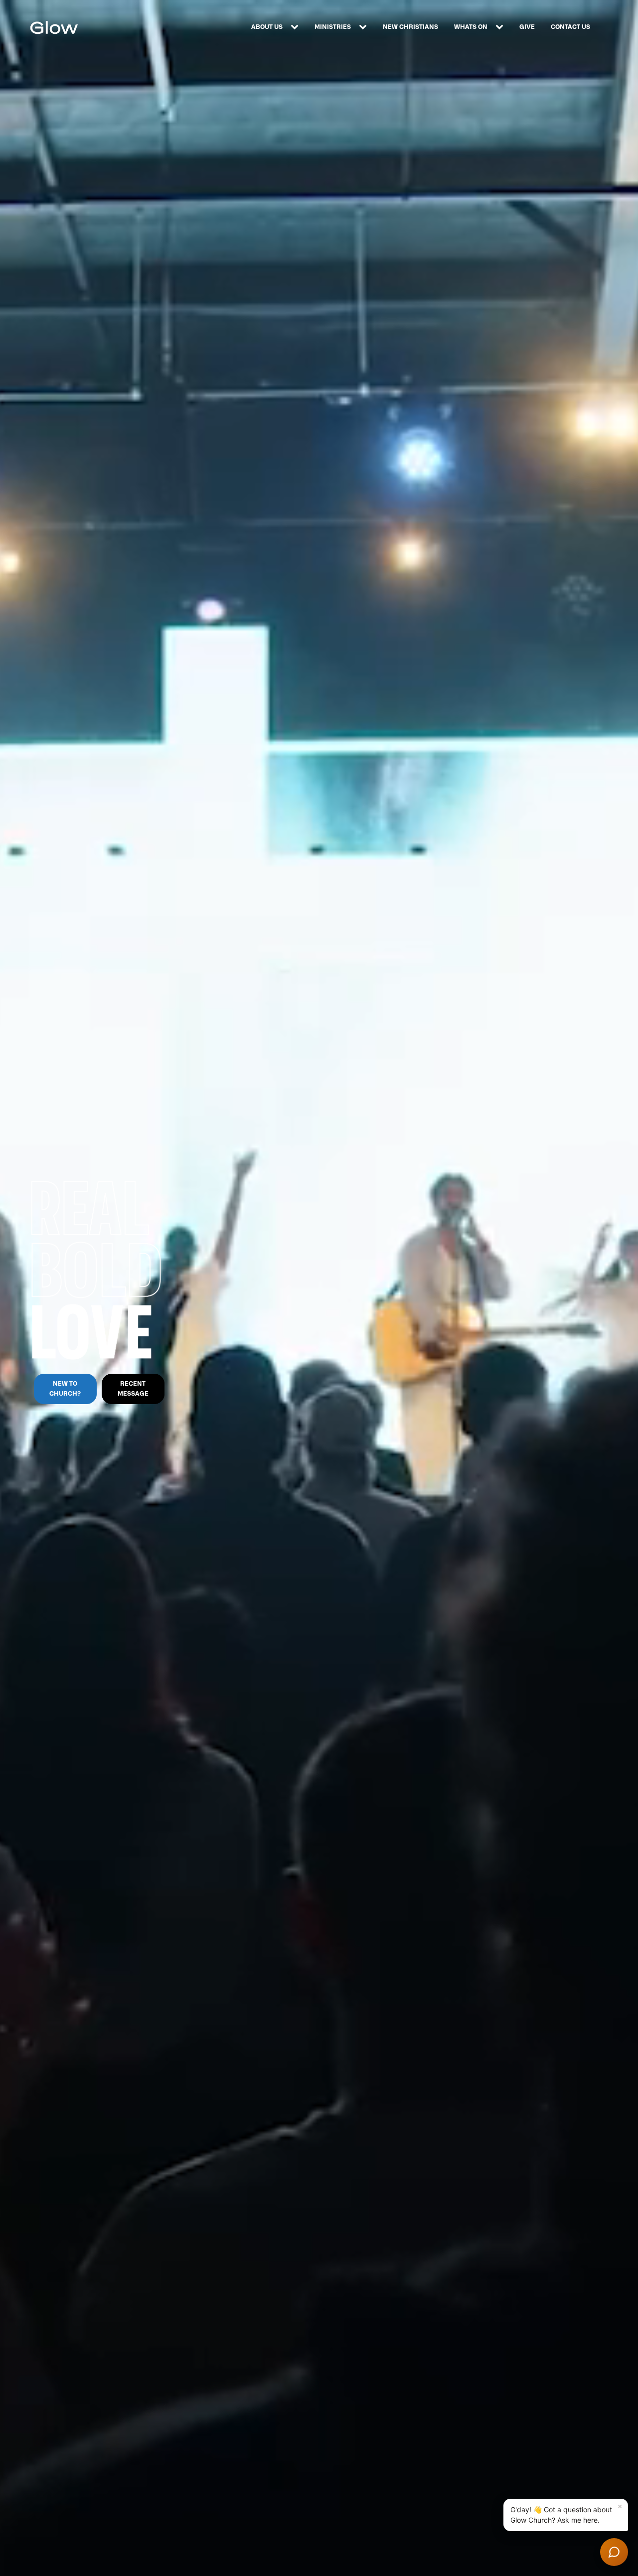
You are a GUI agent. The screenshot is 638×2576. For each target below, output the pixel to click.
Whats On (471, 27)
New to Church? (65, 1388)
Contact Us (570, 27)
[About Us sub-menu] (297, 27)
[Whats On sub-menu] (501, 27)
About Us (267, 27)
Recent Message (133, 1388)
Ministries (333, 27)
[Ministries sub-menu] (365, 27)
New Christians (410, 27)
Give (527, 27)
